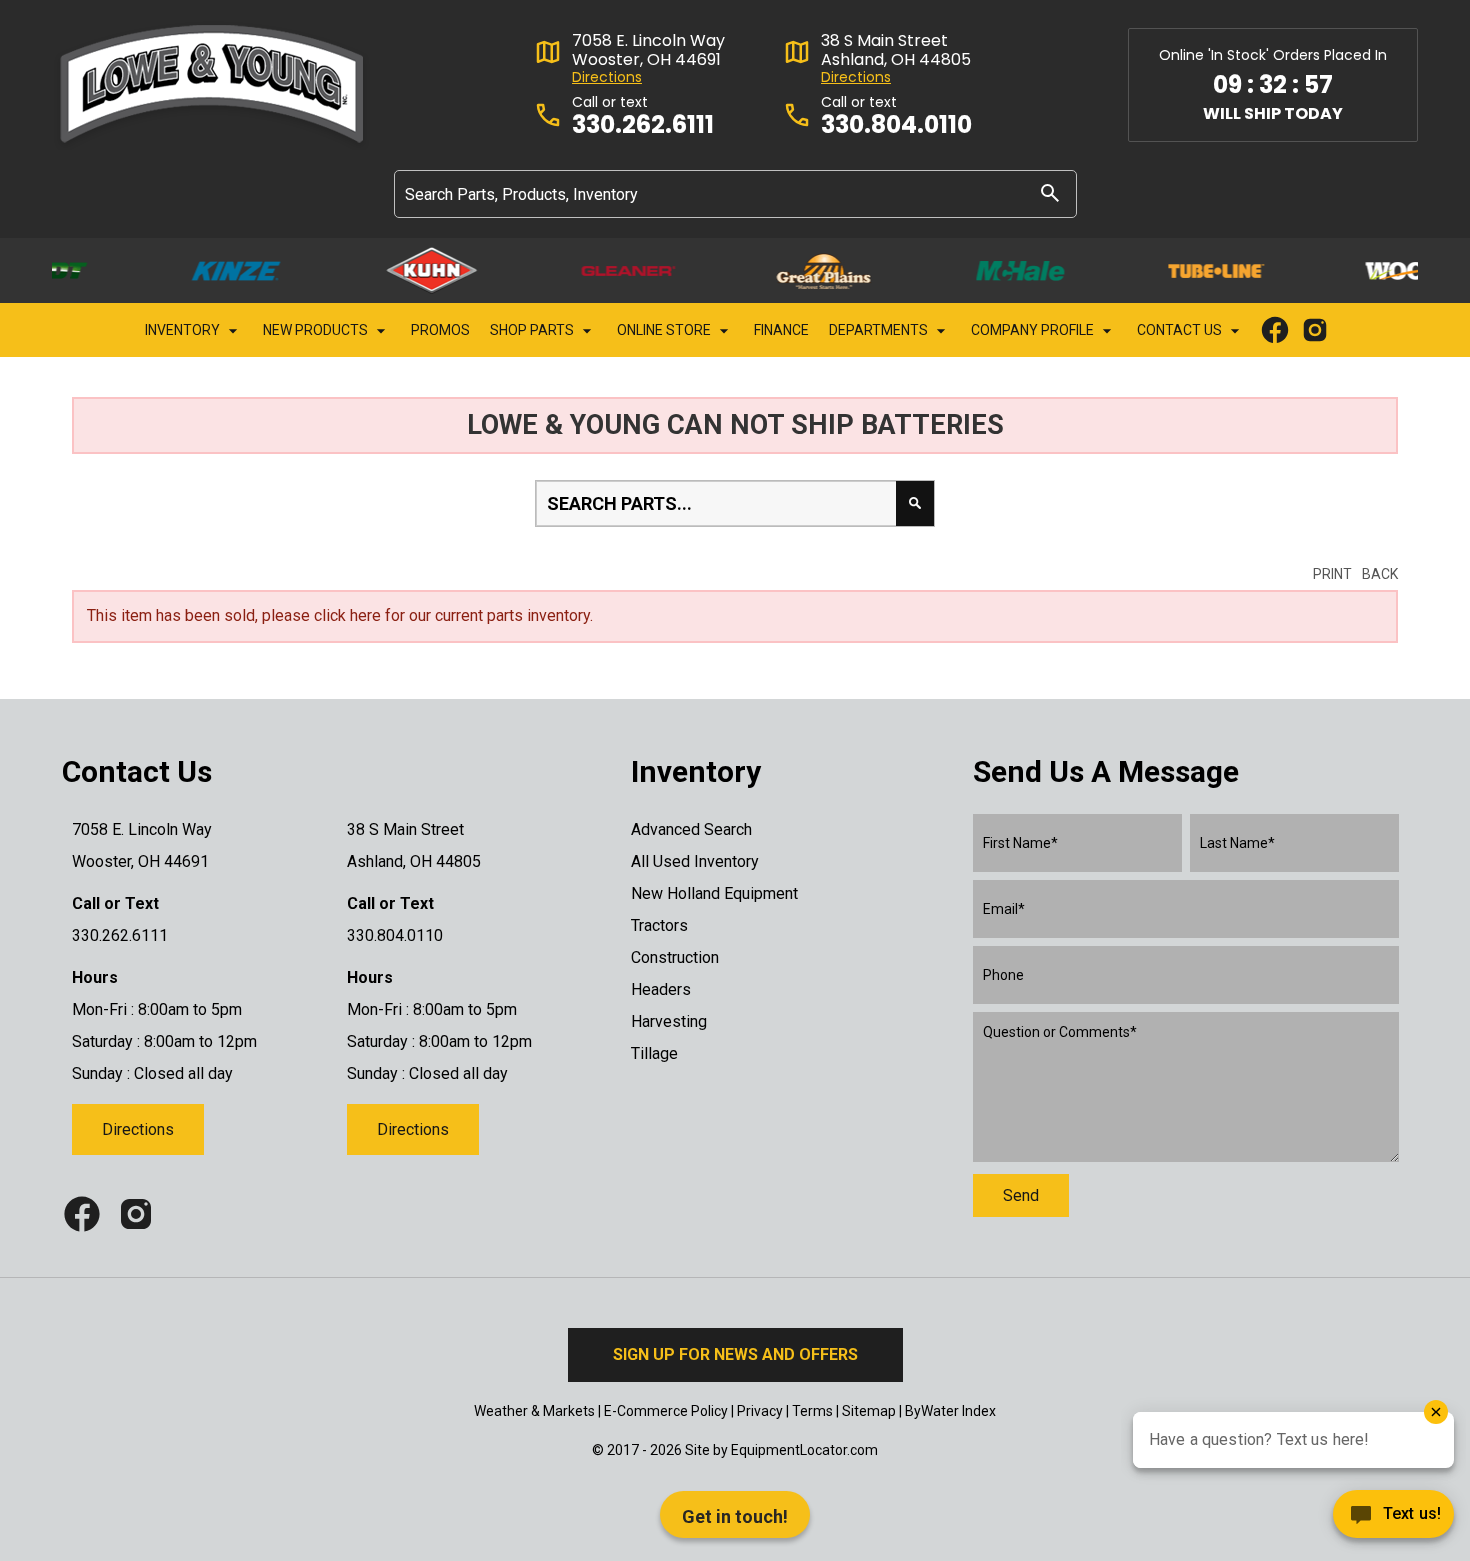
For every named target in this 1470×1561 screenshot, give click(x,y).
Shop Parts (533, 330)
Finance (781, 330)
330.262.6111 (643, 125)
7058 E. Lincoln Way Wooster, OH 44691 (648, 50)
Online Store (665, 330)
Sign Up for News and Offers (735, 1354)
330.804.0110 (896, 125)
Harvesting (669, 1021)
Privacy (760, 1411)
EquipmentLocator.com (804, 1450)
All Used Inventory (695, 861)
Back (1380, 574)
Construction (675, 957)
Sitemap (869, 1411)
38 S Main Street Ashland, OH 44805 (896, 50)
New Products (317, 330)
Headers (661, 989)
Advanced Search (691, 829)
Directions (607, 77)
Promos (440, 330)
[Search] (1050, 192)
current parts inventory (512, 615)
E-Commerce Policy (666, 1411)
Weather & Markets (534, 1411)
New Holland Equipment (714, 893)
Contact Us (1181, 330)
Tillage (654, 1053)
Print (1332, 574)
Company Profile (1034, 330)
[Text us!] (1393, 1519)
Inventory (184, 330)
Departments (880, 330)
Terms (812, 1411)
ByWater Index (950, 1411)
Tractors (659, 925)
